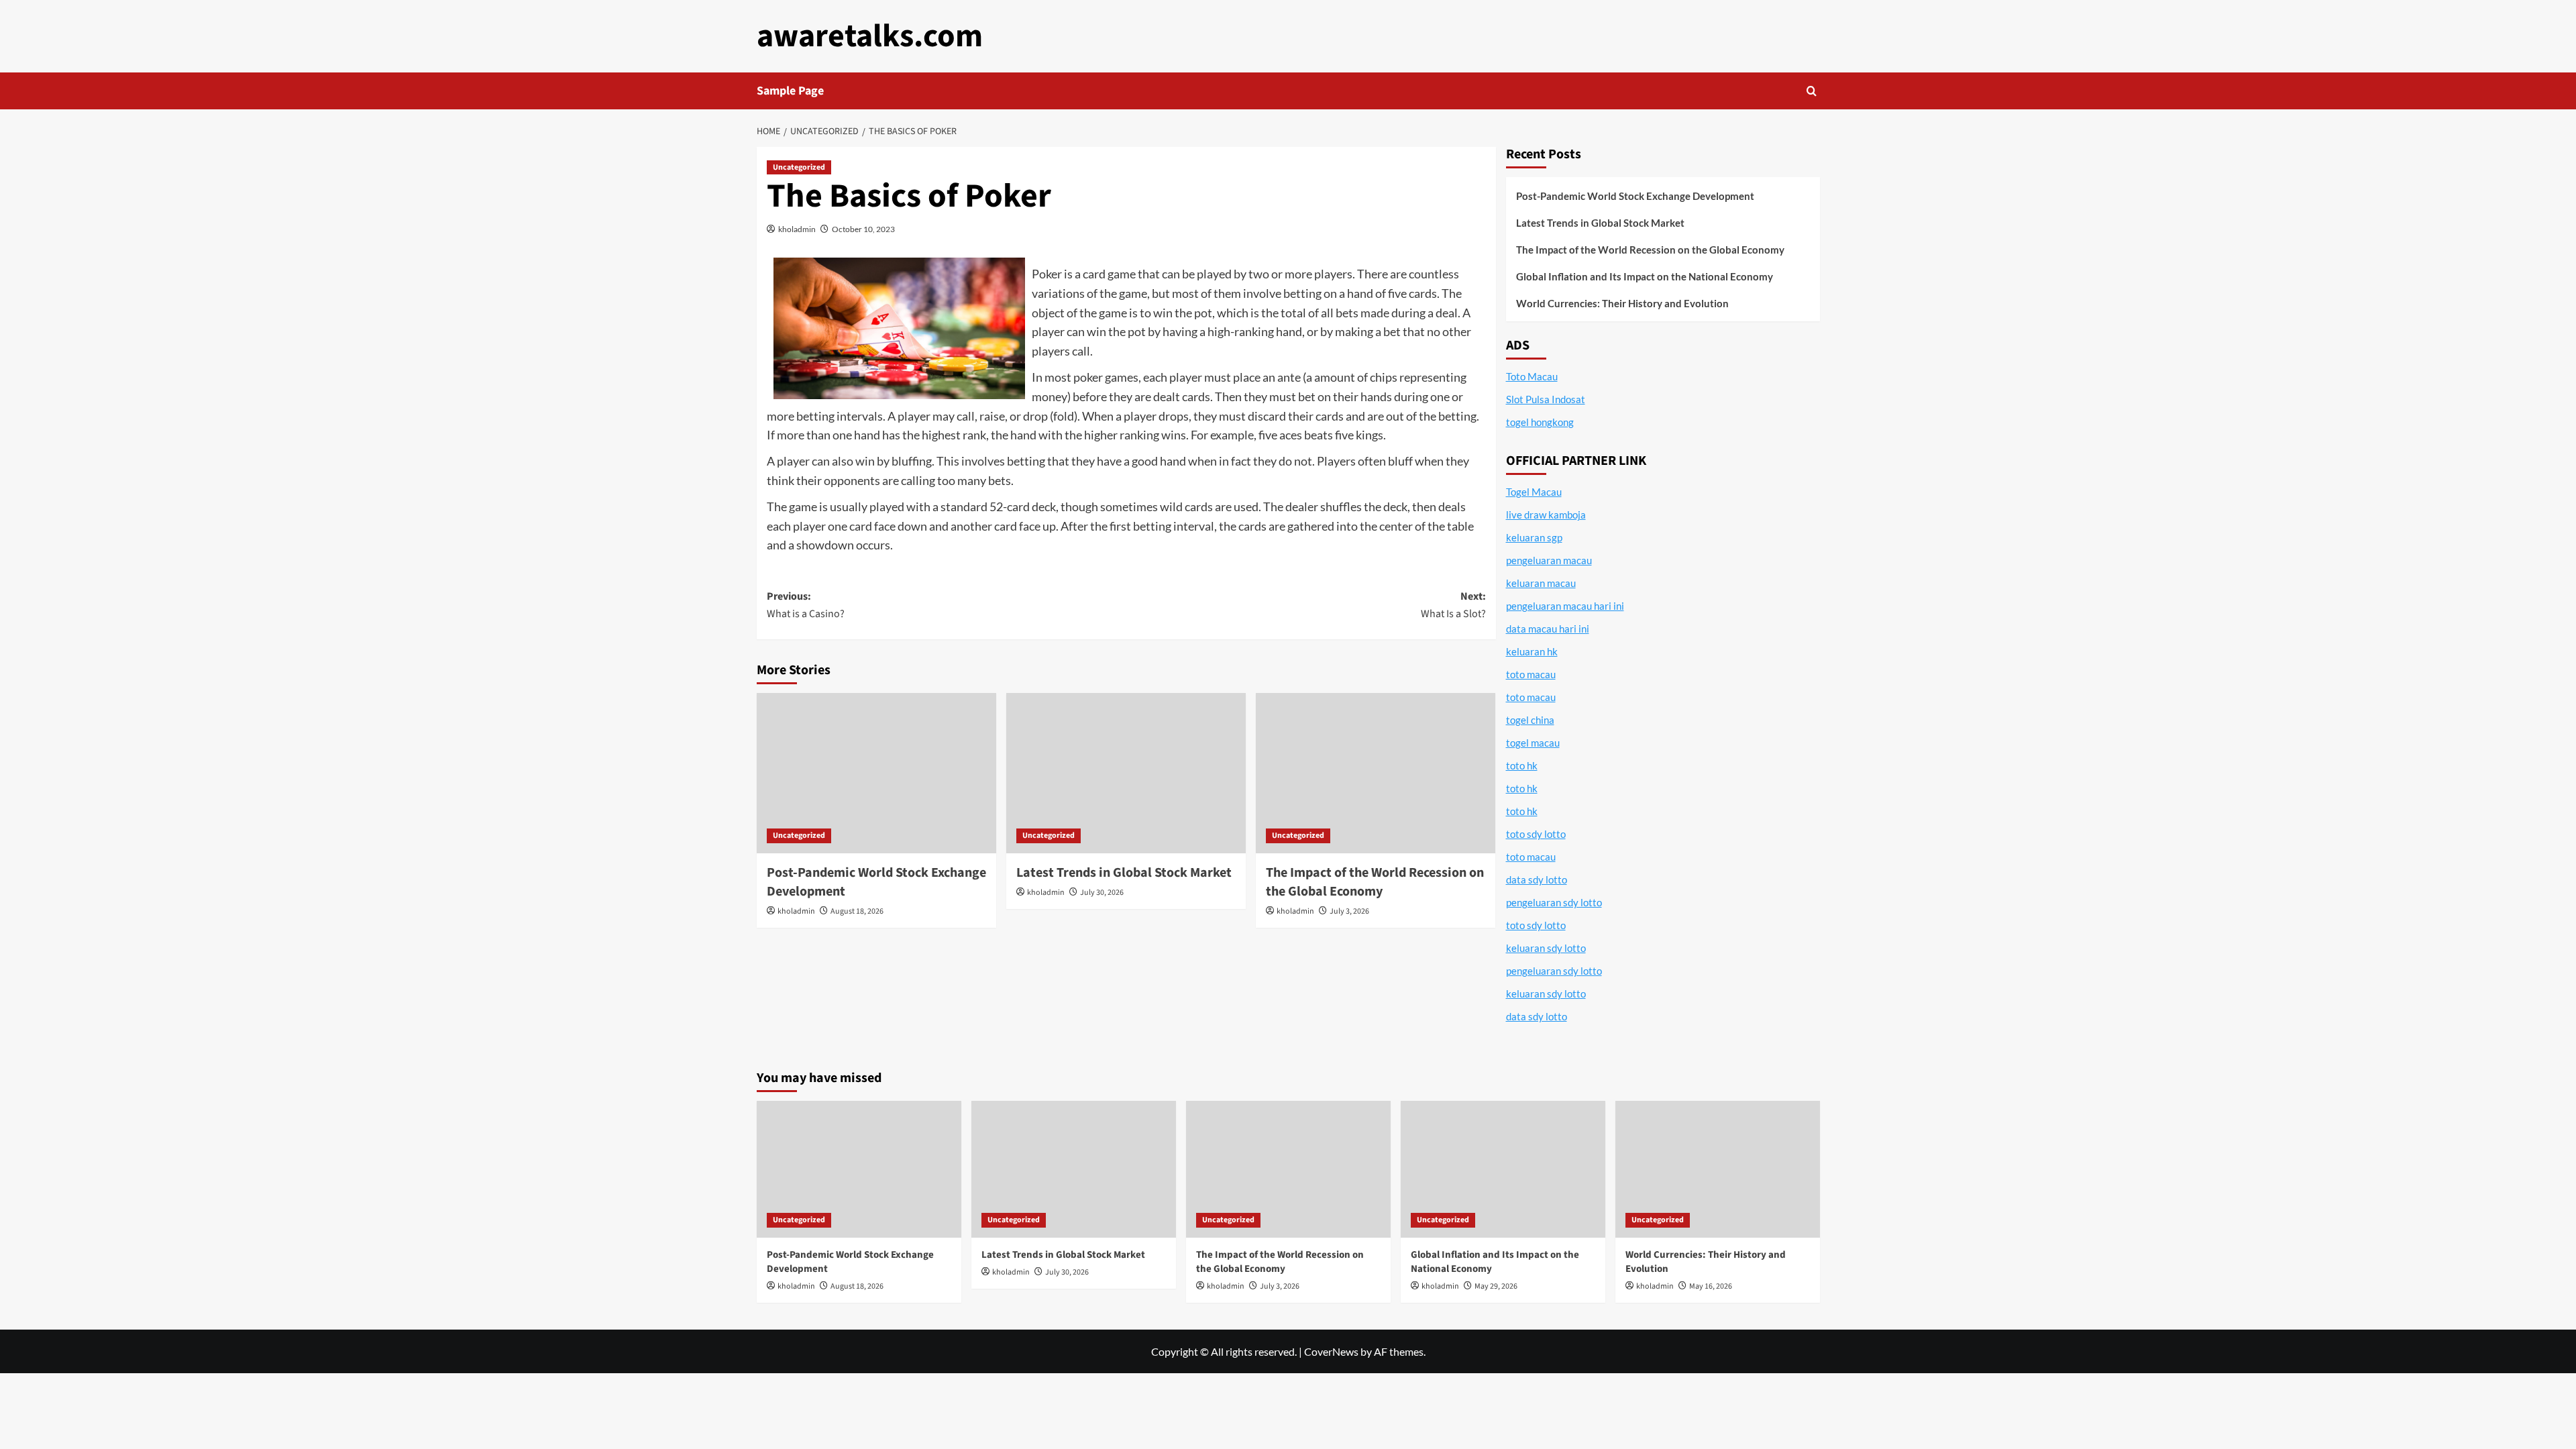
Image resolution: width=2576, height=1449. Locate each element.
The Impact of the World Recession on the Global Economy (1375, 882)
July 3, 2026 (1349, 911)
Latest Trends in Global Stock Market (1124, 873)
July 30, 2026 (1102, 893)
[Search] (1812, 91)
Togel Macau (1534, 492)
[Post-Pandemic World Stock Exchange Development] (876, 773)
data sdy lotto (1537, 1016)
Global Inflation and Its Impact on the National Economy (1645, 276)
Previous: (806, 605)
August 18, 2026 (857, 911)
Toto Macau (1532, 376)
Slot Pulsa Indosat (1546, 399)
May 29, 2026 (1496, 1286)
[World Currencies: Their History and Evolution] (1718, 1169)
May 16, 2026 (1711, 1286)
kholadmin (797, 229)
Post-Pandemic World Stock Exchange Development (1635, 196)
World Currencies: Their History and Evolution (1622, 303)
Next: (1453, 605)
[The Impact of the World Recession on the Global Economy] (1376, 773)
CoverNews (1331, 1351)
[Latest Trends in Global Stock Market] (1126, 773)
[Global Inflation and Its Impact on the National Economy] (1503, 1169)
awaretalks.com (870, 36)
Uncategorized (799, 167)
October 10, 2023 (863, 229)
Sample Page (790, 91)
